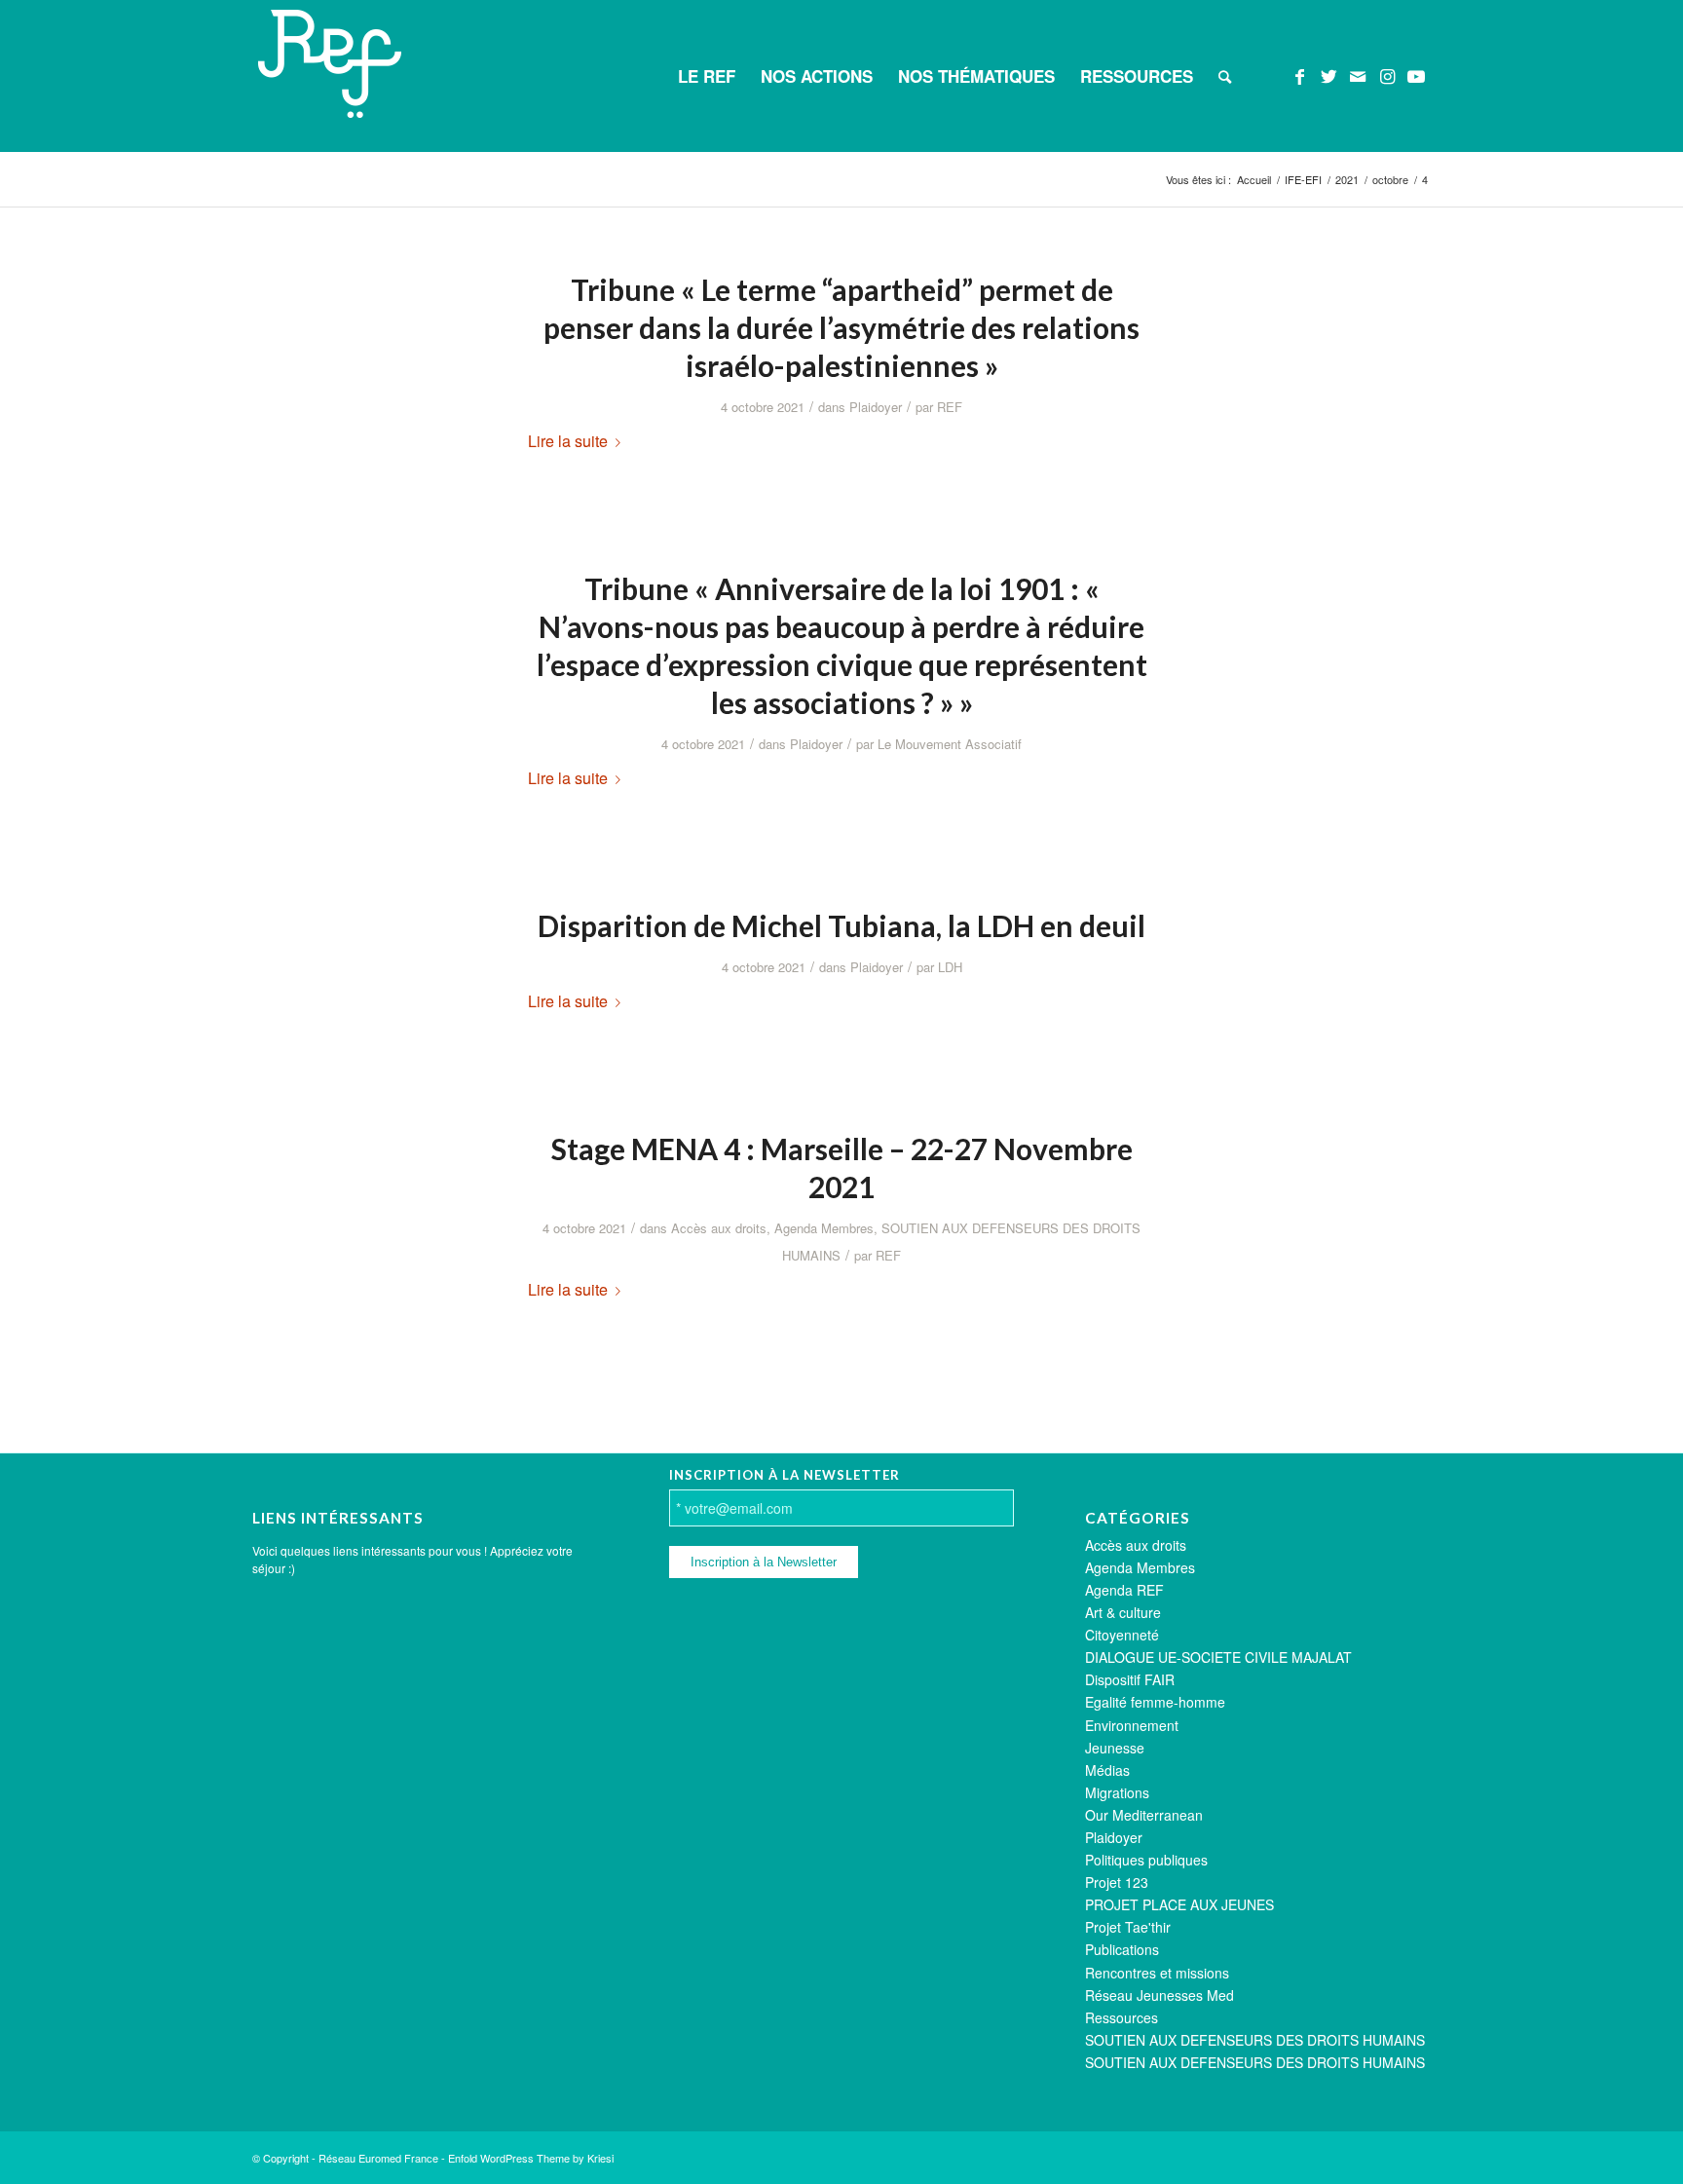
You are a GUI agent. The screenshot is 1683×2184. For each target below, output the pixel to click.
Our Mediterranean (1144, 1815)
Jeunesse (1115, 1748)
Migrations (1117, 1792)
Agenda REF (1124, 1590)
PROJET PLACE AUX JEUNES (1179, 1904)
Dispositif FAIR (1130, 1679)
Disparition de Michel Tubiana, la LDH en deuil (841, 925)
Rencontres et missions (1157, 1973)
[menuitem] (707, 76)
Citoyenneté (1122, 1635)
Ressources (1122, 2017)
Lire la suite (568, 441)
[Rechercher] (1225, 76)
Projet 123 (1117, 1882)
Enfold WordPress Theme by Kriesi (531, 2158)
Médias (1107, 1770)
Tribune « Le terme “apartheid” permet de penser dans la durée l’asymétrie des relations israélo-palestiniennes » (841, 327)
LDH (950, 967)
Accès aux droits (719, 1228)
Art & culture (1123, 1612)
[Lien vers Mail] (1358, 75)
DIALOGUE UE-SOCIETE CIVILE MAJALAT (1218, 1657)
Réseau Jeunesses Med (1159, 1995)
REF (950, 407)
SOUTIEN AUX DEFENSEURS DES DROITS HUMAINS (1255, 2040)
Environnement (1132, 1725)
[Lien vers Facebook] (1299, 75)
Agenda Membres (824, 1228)
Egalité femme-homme (1155, 1702)
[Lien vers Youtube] (1416, 75)
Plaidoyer (876, 407)
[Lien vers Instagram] (1387, 75)
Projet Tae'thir (1128, 1927)
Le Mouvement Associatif (950, 744)
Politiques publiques (1146, 1860)
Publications (1122, 1949)
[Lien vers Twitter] (1328, 75)
